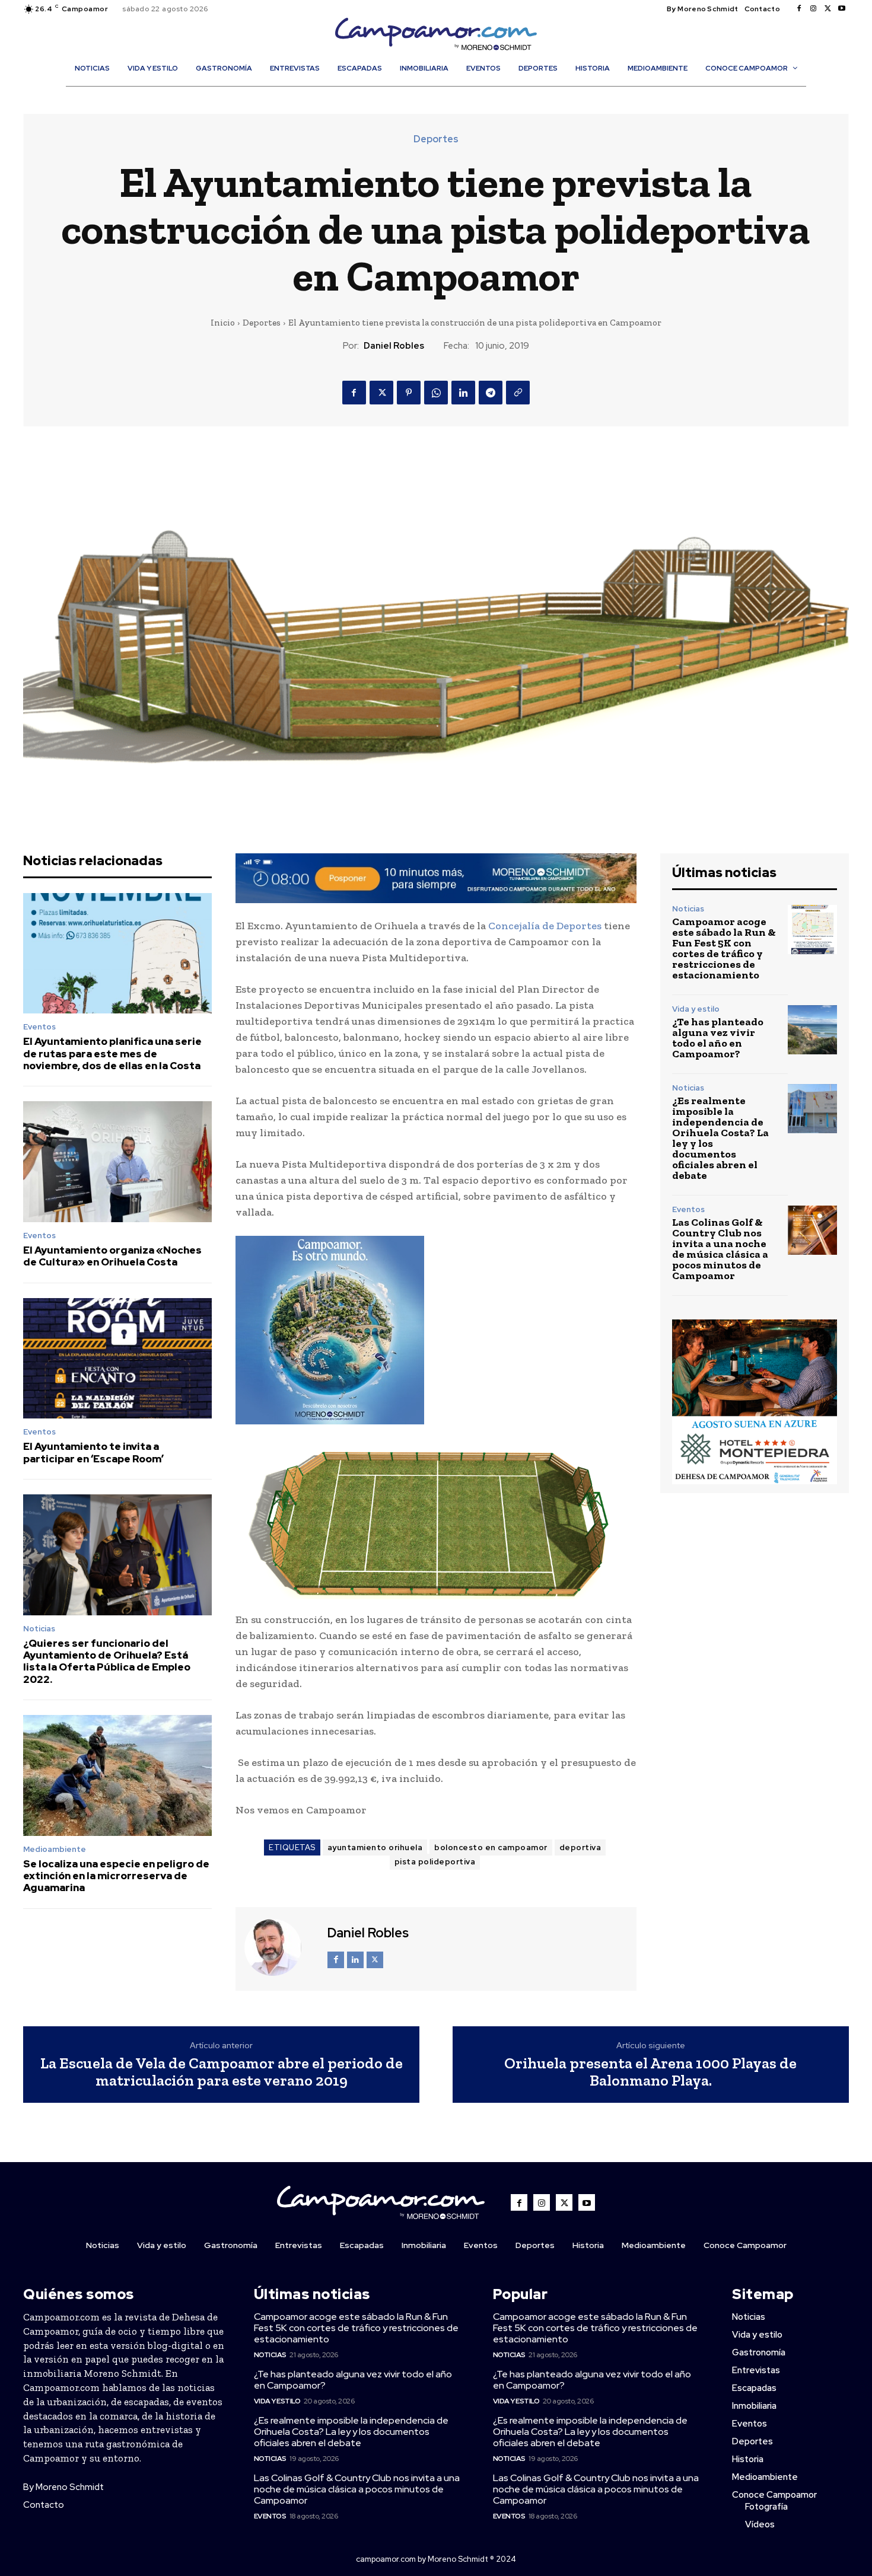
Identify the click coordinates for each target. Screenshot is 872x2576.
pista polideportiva (435, 1862)
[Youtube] (842, 9)
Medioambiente (55, 1849)
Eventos (39, 1027)
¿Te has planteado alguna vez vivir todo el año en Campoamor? (718, 1038)
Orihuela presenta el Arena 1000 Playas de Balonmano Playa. (650, 2072)
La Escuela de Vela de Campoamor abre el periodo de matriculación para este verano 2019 (222, 2072)
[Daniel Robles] (280, 1947)
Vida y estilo (696, 1009)
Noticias (39, 1629)
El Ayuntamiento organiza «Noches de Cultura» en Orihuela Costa (112, 1256)
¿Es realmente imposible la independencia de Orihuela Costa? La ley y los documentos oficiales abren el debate (720, 1138)
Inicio (223, 323)
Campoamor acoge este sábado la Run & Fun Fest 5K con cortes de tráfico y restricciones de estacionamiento (724, 948)
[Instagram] (813, 9)
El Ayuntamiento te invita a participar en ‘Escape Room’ (93, 1452)
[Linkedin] (463, 393)
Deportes (436, 139)
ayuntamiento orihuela (375, 1847)
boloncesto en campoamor (491, 1847)
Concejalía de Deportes (545, 926)
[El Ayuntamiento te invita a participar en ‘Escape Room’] (117, 1359)
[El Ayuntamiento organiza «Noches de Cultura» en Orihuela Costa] (117, 1162)
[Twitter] (828, 9)
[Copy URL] (518, 393)
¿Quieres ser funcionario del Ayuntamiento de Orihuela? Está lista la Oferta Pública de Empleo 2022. (107, 1661)
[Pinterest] (409, 393)
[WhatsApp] (436, 393)
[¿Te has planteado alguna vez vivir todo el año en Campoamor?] (812, 1030)
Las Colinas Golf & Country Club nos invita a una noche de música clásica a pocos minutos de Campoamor (720, 1249)
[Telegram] (491, 393)
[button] (442, 94)
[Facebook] (799, 9)
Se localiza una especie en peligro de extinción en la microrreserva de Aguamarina (116, 1876)
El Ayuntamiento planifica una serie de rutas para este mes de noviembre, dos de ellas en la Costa (112, 1053)
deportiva (580, 1847)
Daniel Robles (394, 346)
